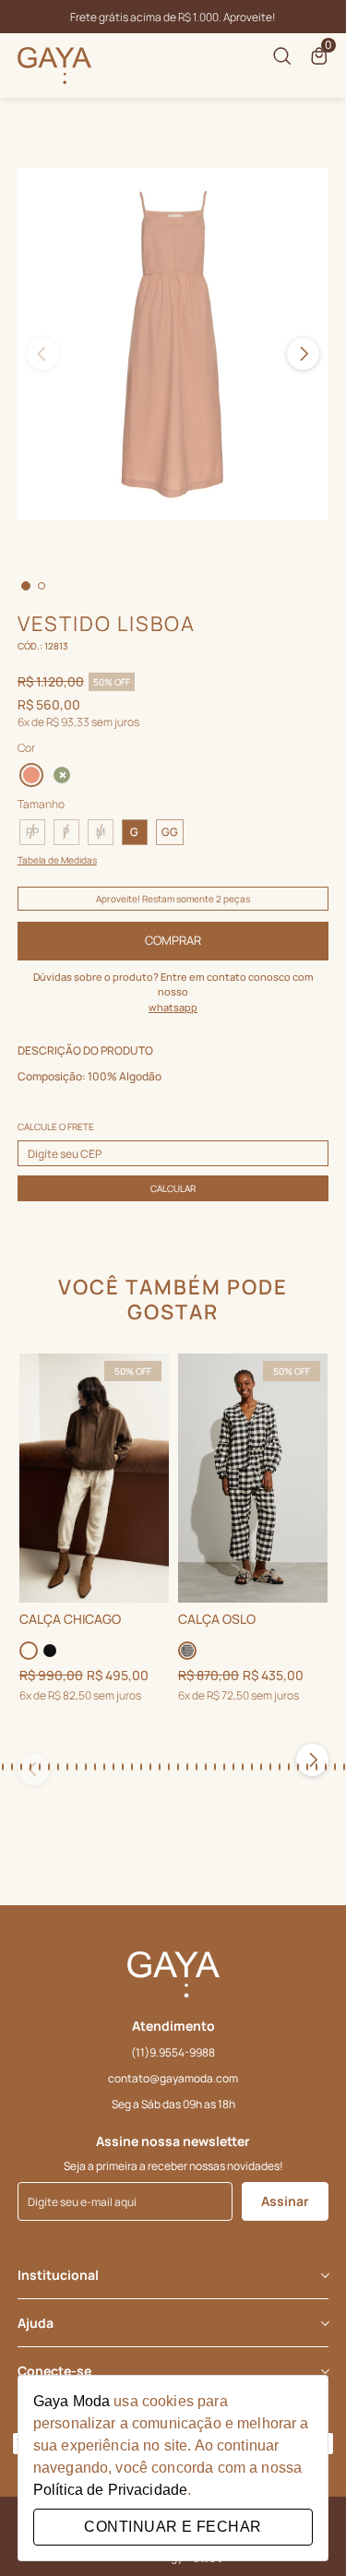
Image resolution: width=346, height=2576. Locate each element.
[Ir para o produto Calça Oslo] (253, 1478)
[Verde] (64, 775)
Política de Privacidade (110, 2490)
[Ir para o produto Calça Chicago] (94, 1478)
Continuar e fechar (173, 2527)
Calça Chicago (70, 1620)
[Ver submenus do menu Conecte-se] (324, 2371)
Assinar (285, 2201)
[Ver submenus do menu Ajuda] (324, 2323)
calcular (173, 1188)
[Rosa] (31, 773)
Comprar (173, 940)
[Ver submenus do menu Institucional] (324, 2275)
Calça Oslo (217, 1620)
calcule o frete (56, 1127)
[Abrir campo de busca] (282, 56)
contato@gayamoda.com (173, 2078)
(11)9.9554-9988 (173, 2052)
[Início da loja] (54, 66)
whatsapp (173, 1007)
